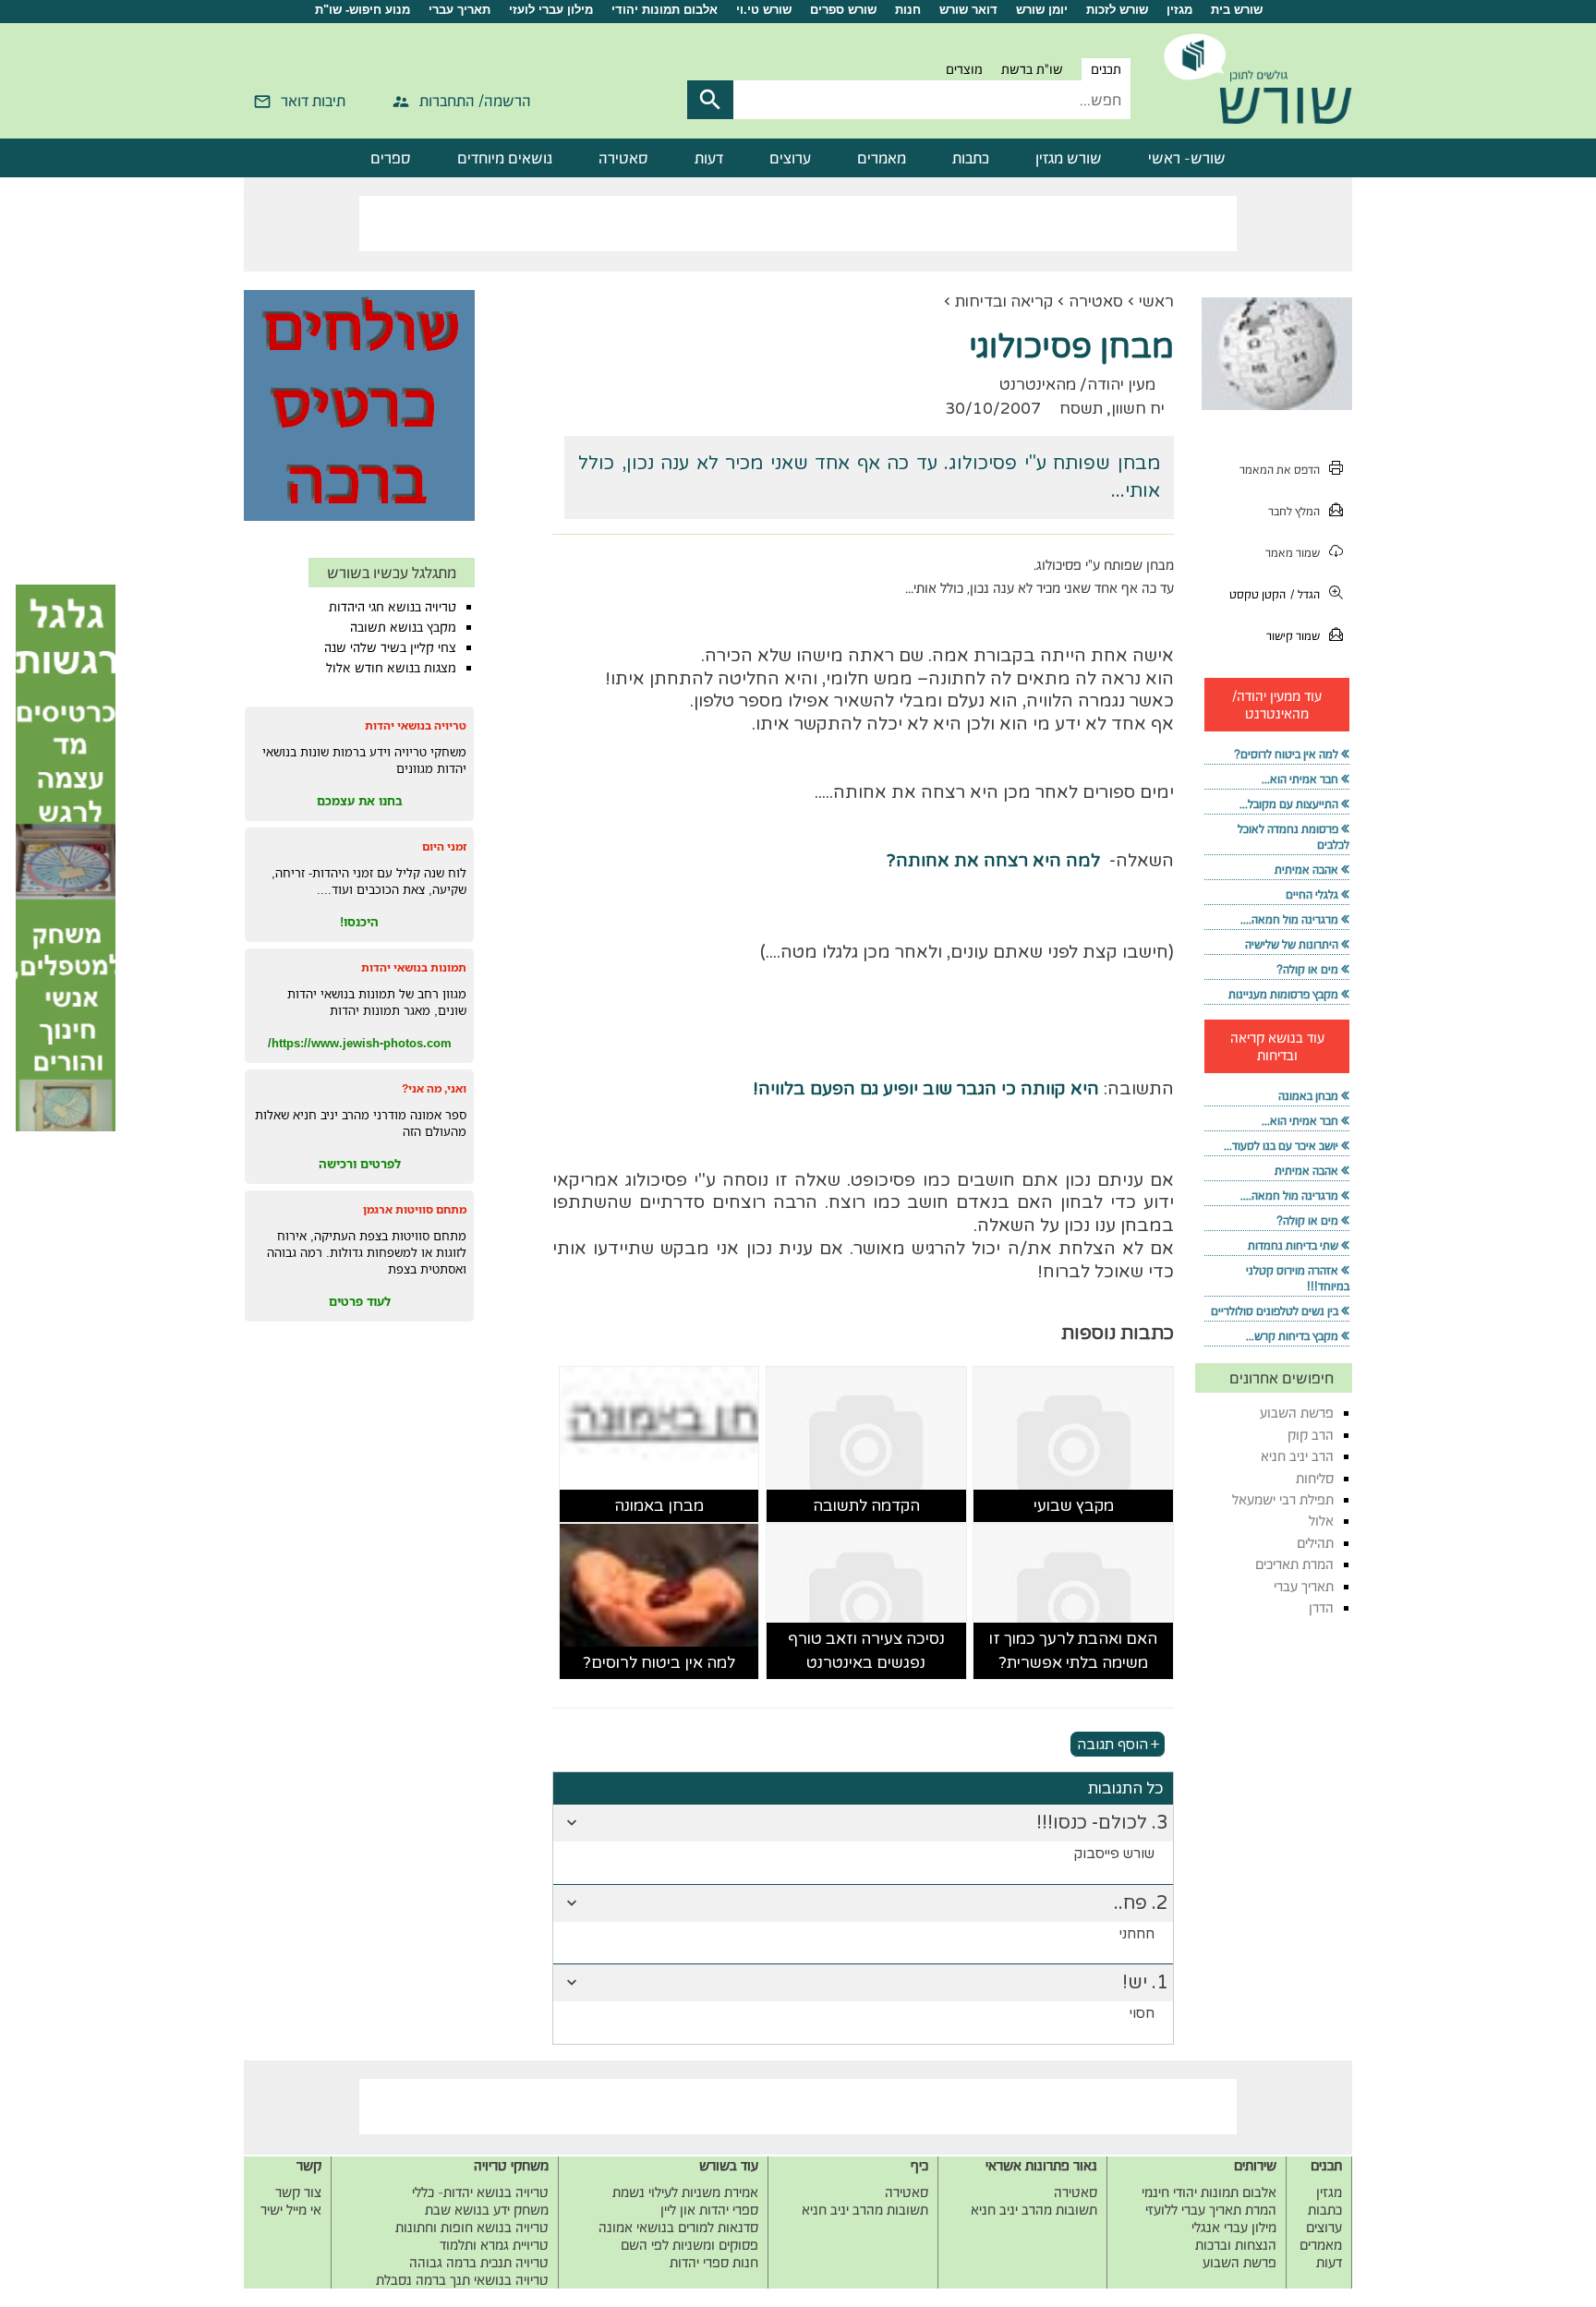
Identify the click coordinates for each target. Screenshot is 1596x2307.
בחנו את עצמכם (360, 801)
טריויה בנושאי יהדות (416, 725)
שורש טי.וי (764, 10)
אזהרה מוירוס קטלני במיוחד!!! (1298, 1278)
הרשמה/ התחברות (475, 101)
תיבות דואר (313, 101)
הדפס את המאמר (1280, 470)
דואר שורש (968, 10)
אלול (1321, 1521)
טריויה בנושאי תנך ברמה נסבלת (462, 2280)
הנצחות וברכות (1236, 2245)
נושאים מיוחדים (505, 158)
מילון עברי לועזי (551, 10)
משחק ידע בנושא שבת (487, 2210)
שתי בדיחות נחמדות (1293, 1245)
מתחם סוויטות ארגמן (415, 1209)
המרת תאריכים (1294, 1564)
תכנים (1106, 69)
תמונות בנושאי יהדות (414, 967)
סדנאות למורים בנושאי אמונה (678, 2227)
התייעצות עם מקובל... (1289, 804)
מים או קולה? (1307, 969)
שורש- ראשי (1187, 158)
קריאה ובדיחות (1004, 302)
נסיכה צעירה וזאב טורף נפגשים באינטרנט (866, 1651)
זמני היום (444, 846)
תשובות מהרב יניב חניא (1034, 2210)
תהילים (1315, 1543)
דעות (709, 158)
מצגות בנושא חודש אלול (391, 668)
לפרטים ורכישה (360, 1164)
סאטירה (623, 158)
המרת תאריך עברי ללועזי (1211, 2210)
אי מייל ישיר (291, 2210)
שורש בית (1237, 10)
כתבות (971, 158)
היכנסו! (359, 922)
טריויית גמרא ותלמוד (494, 2245)
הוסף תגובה (1112, 1744)
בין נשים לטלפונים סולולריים (1275, 1311)
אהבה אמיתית (1306, 870)
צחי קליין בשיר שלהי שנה (390, 647)
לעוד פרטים (360, 1301)
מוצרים (964, 69)
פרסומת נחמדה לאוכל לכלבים (1294, 837)
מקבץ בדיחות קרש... (1292, 1336)
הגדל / (1305, 594)
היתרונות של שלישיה (1292, 944)
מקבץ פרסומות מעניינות (1283, 994)
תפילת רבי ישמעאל (1283, 1499)
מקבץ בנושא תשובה (403, 627)
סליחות (1315, 1478)
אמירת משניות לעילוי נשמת (685, 2192)
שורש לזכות (1117, 10)
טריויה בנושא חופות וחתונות (472, 2227)
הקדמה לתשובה (866, 1506)
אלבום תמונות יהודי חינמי (1209, 2192)
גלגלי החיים (1312, 894)
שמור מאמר (1293, 553)
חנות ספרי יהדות (714, 2262)
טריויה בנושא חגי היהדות (393, 607)
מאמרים (882, 158)
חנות (908, 10)
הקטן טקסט (1257, 594)
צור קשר (298, 2192)
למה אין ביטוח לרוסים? (659, 1663)
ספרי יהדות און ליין (709, 2210)
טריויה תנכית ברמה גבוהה (479, 2262)
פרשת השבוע (1297, 1413)
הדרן (1321, 1607)
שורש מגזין (1069, 158)
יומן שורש (1042, 10)
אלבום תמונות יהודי (665, 10)
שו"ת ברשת (1032, 69)
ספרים (391, 158)
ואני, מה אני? (434, 1088)
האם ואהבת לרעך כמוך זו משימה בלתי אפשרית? (1073, 1651)
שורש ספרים (843, 10)
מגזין (1179, 10)
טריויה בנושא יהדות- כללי (480, 2192)
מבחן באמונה (659, 1506)
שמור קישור (1293, 636)
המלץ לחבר (1294, 511)
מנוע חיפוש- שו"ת (363, 10)
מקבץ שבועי (1074, 1506)
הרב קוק (1311, 1435)
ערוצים (790, 158)
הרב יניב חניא (1297, 1456)
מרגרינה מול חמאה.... (1289, 919)
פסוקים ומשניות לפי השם (689, 2245)
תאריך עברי (459, 10)
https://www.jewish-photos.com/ (360, 1043)
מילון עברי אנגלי (1234, 2227)
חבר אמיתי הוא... (1300, 779)
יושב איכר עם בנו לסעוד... (1281, 1146)
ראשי (1156, 302)
